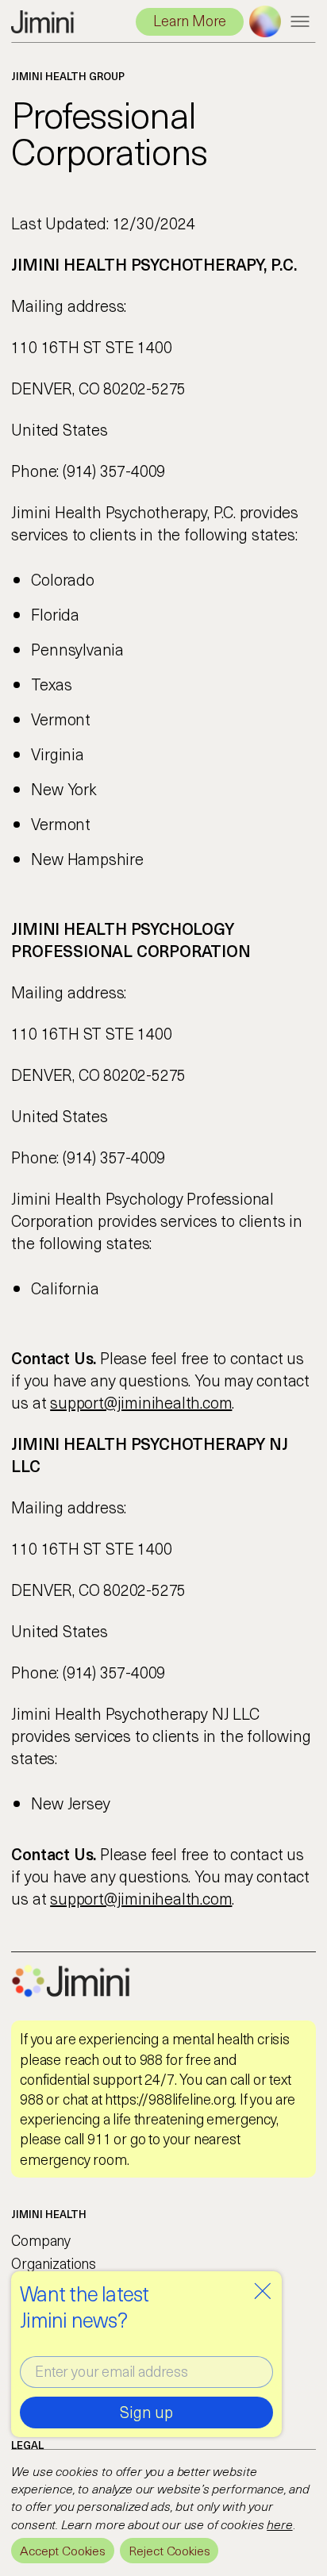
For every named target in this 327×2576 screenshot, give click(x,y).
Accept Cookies (63, 2550)
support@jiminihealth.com (141, 1402)
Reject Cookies (169, 2550)
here (279, 2524)
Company (41, 2240)
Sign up (146, 2412)
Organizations (54, 2263)
